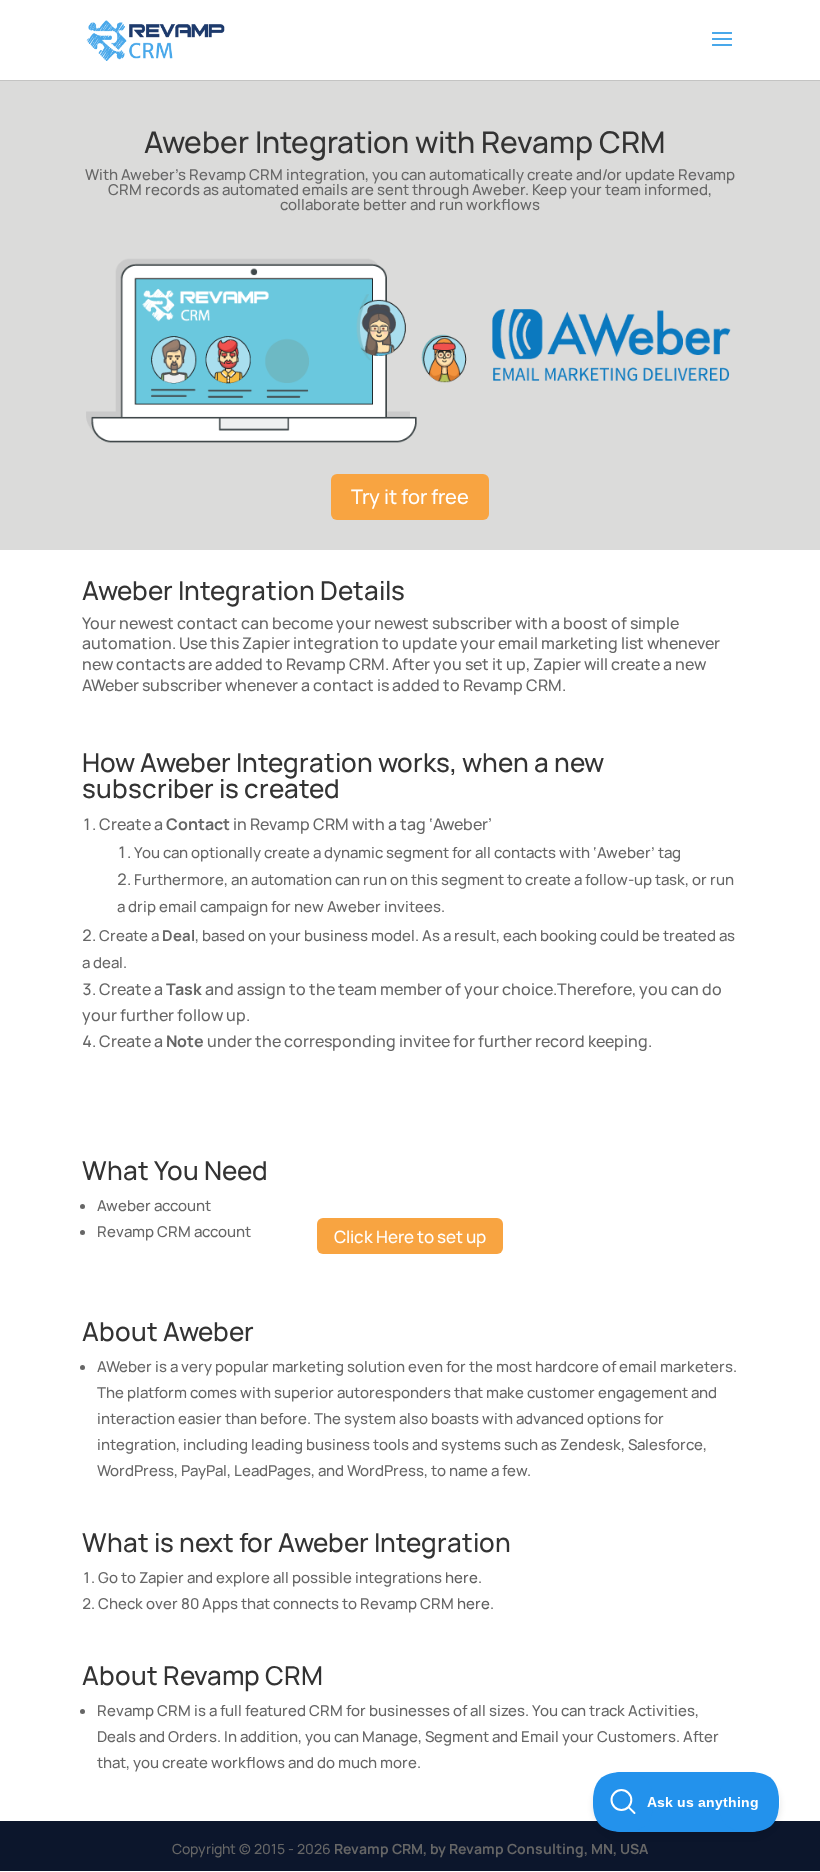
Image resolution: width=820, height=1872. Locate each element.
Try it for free (410, 496)
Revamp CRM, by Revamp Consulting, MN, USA (491, 1848)
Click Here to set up (410, 1236)
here (461, 1577)
